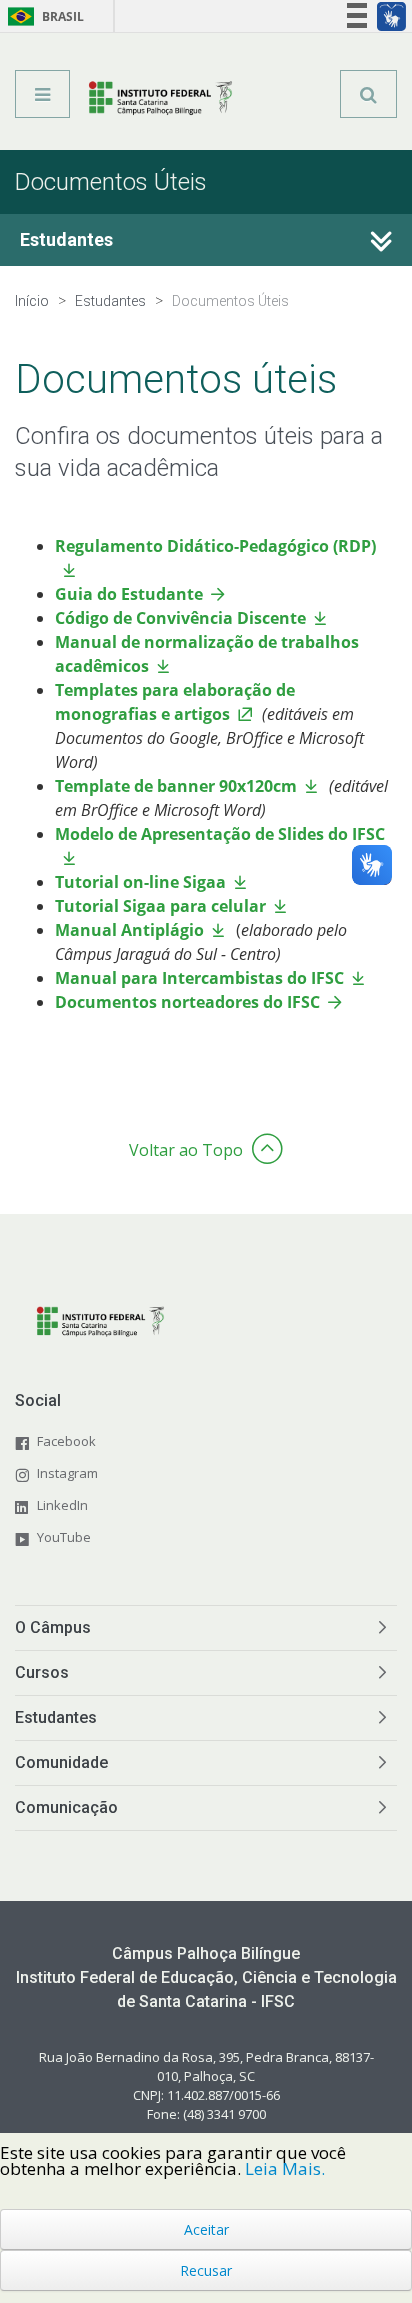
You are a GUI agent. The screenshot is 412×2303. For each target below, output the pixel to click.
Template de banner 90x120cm (176, 786)
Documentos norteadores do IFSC (187, 1002)
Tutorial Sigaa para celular (160, 906)
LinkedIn (62, 1505)
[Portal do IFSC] (160, 101)
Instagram (67, 1473)
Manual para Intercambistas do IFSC (199, 978)
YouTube (64, 1537)
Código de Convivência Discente (180, 618)
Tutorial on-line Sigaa (140, 882)
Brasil (42, 16)
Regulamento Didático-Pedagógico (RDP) (215, 546)
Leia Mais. (285, 2168)
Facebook (66, 1441)
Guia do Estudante (129, 594)
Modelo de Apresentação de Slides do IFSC (222, 834)
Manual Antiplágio (129, 930)
